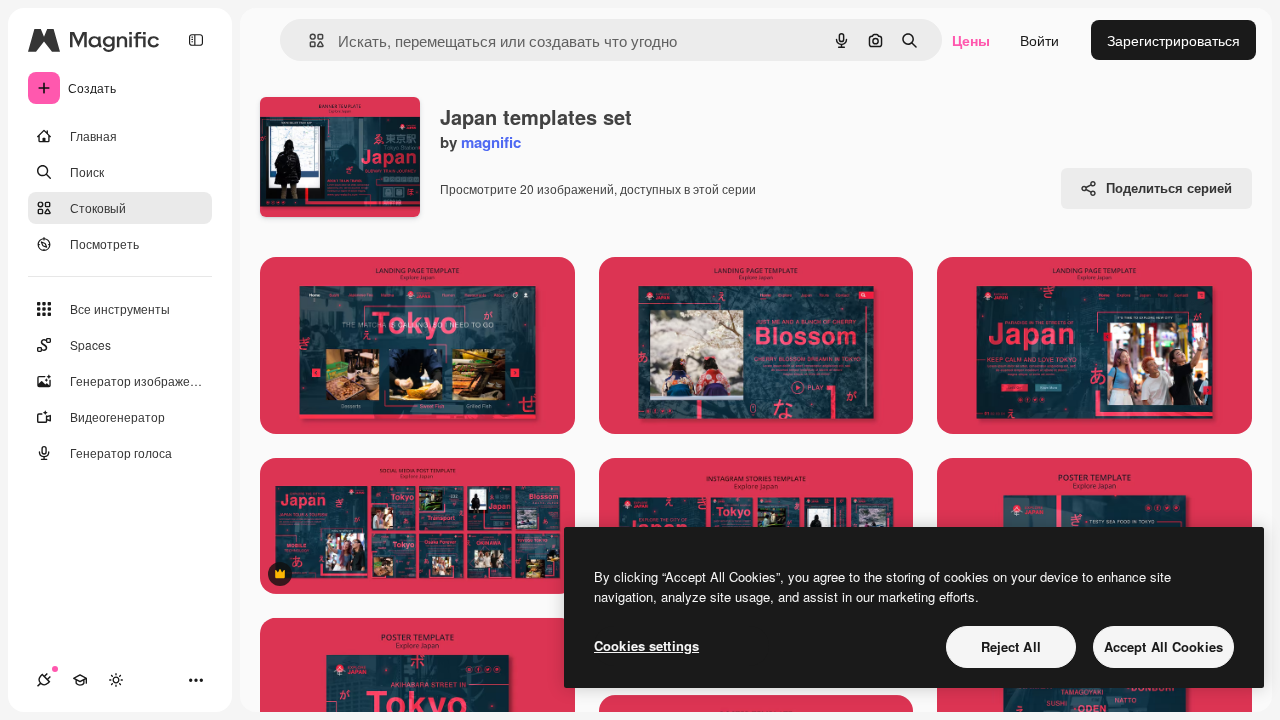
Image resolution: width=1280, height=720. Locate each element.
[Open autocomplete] (308, 40)
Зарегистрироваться (1173, 40)
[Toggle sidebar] (196, 40)
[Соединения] (44, 680)
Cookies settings (646, 645)
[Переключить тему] (116, 680)
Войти (1039, 40)
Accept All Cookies (1163, 646)
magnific (491, 142)
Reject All (1011, 646)
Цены (971, 40)
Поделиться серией (1169, 187)
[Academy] (80, 680)
